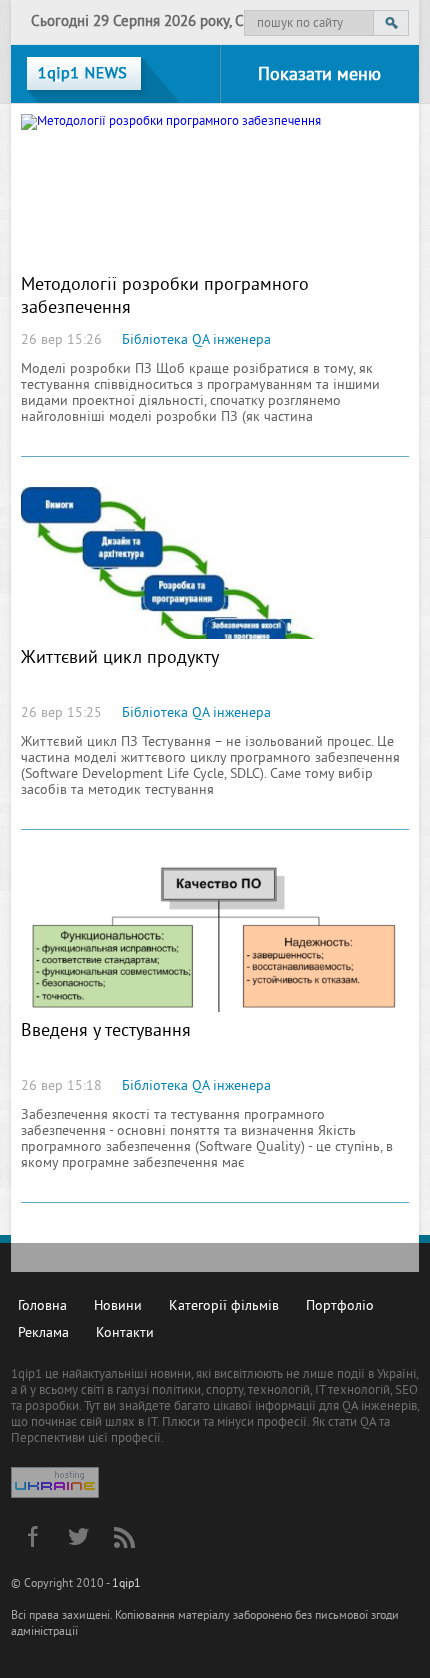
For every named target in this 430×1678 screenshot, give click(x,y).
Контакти (125, 1333)
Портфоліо (340, 1306)
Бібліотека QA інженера (196, 340)
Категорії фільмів (224, 1306)
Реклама (43, 1333)
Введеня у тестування (106, 1031)
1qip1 (126, 1584)
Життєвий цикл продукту (120, 658)
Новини (118, 1306)
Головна (42, 1306)
